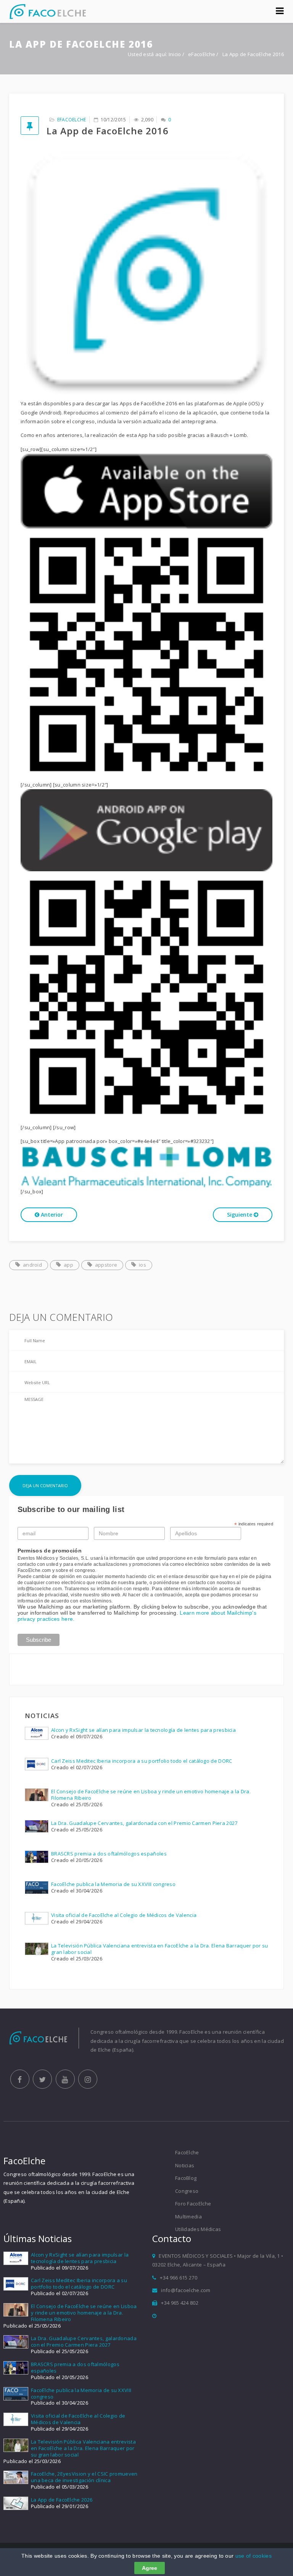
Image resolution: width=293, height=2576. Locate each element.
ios (142, 1265)
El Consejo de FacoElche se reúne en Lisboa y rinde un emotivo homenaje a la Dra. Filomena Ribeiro (151, 1795)
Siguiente (240, 1215)
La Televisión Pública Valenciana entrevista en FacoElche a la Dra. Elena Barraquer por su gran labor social (160, 1949)
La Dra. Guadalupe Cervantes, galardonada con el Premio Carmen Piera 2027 (144, 1823)
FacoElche (187, 2152)
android (32, 1265)
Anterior (51, 1215)
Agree (150, 2568)
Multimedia (188, 2217)
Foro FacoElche (193, 2204)
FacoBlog (186, 2178)
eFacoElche (202, 54)
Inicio (175, 54)
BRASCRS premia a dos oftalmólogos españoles (109, 1854)
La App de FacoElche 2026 (62, 2500)
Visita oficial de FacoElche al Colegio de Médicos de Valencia (124, 1915)
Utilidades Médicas (198, 2229)
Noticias (185, 2165)
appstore (106, 1265)
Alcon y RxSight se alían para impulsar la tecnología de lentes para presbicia (143, 1730)
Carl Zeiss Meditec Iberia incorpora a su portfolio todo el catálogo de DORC (142, 1761)
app (68, 1265)
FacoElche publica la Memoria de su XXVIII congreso (113, 1884)
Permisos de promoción (50, 1551)
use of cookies (254, 2556)
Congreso (187, 2191)
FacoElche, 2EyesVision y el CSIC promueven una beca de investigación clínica (84, 2477)
